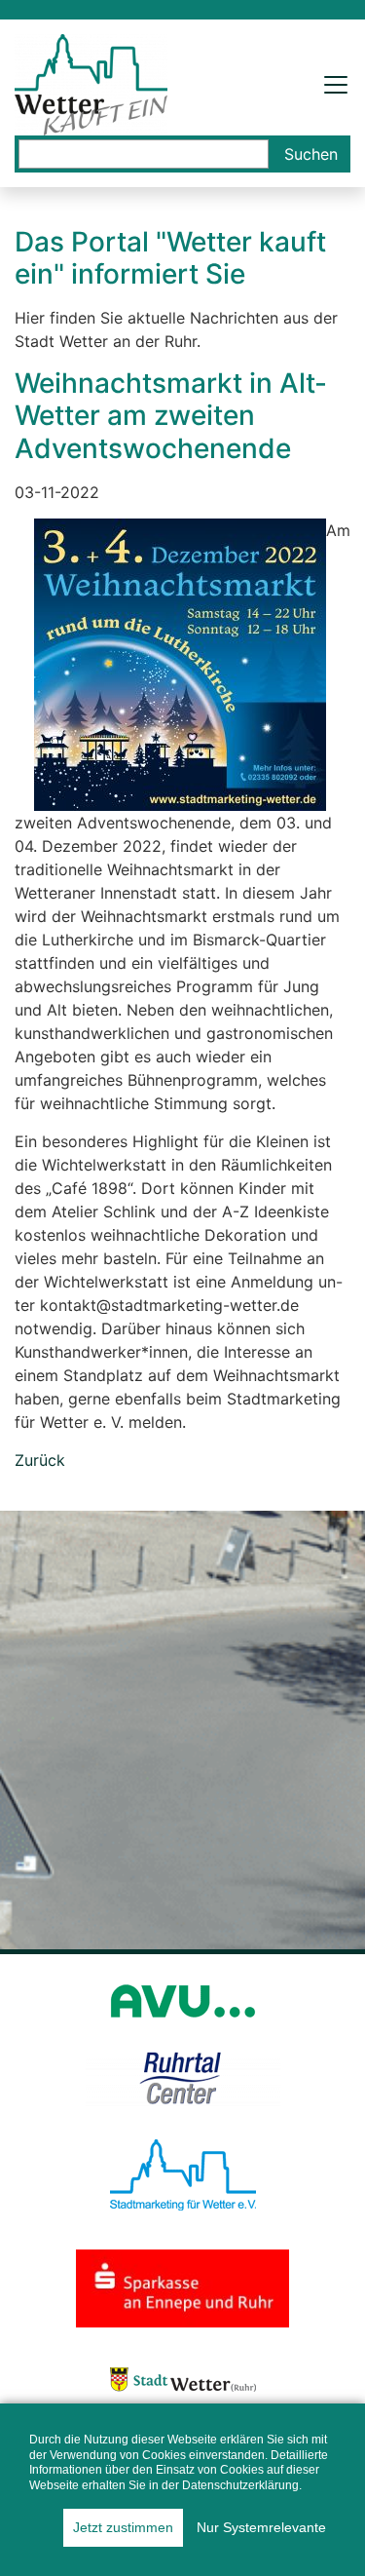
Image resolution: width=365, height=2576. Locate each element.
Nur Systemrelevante (261, 2527)
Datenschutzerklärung (240, 2485)
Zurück (40, 1460)
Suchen (311, 154)
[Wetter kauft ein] (91, 83)
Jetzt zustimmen (123, 2527)
